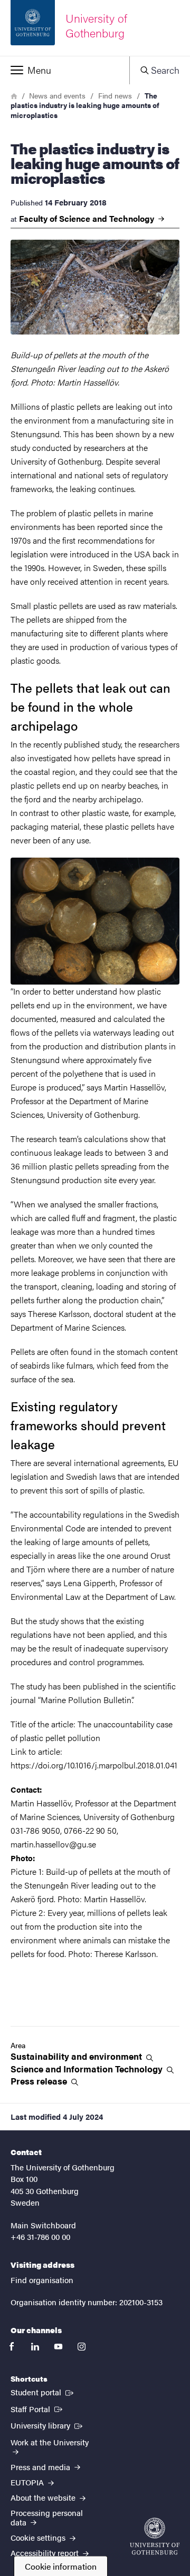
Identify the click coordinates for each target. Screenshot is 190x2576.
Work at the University (50, 2442)
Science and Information (88, 2069)
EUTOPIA (28, 2482)
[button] (65, 70)
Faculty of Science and (88, 219)
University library (47, 2425)
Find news (115, 95)
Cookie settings (39, 2537)
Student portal (43, 2392)
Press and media (41, 2467)
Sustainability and (77, 2056)
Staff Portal (37, 2408)
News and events (57, 95)
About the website (44, 2497)
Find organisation (42, 2280)
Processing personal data (47, 2517)
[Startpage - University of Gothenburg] (155, 2536)
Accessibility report (46, 2553)
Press (40, 2081)
